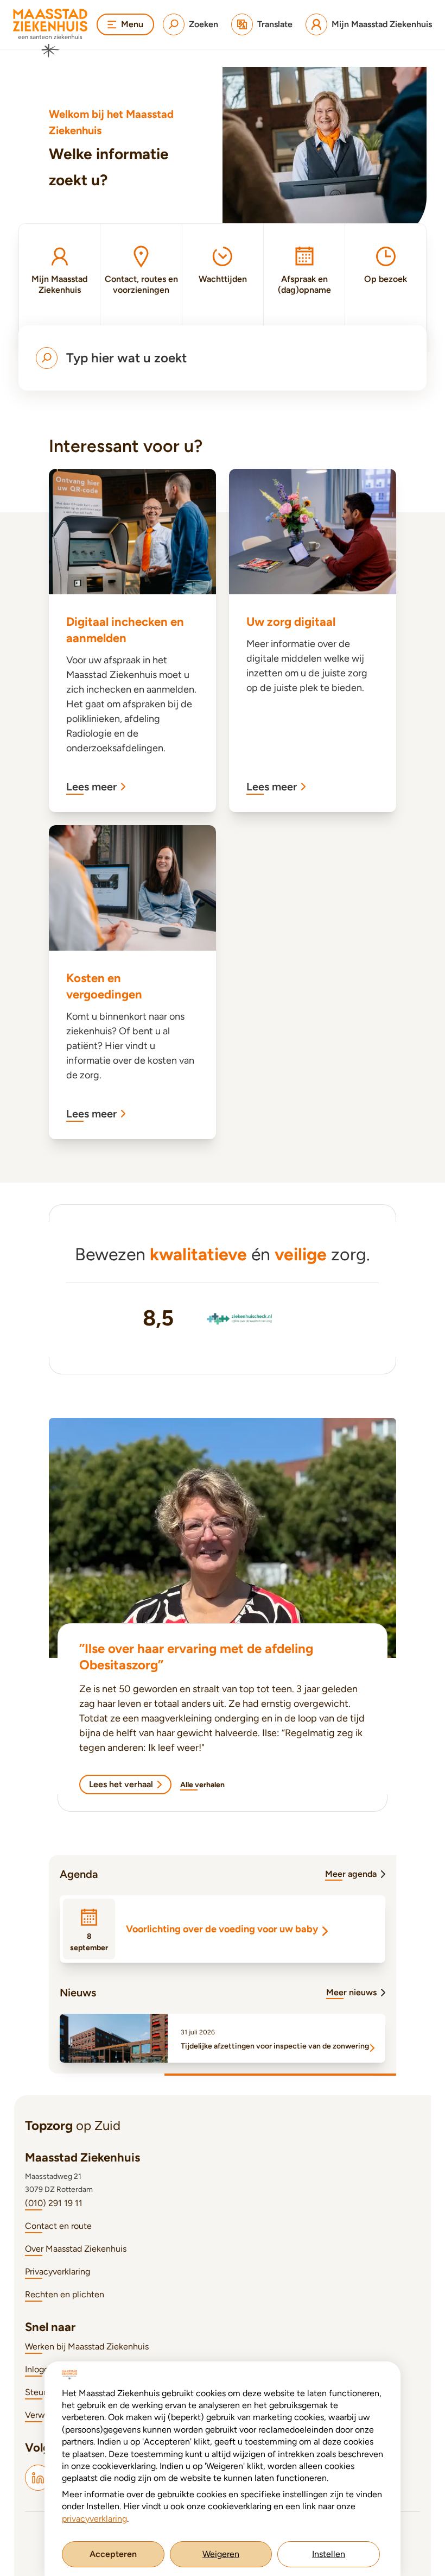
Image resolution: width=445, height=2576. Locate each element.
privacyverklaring (94, 2519)
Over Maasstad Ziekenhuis (76, 2249)
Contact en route (58, 2226)
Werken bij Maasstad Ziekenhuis (87, 2346)
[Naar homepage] (50, 33)
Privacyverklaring (58, 2272)
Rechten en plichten (65, 2294)
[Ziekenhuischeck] (240, 1318)
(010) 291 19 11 (54, 2203)
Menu (132, 24)
